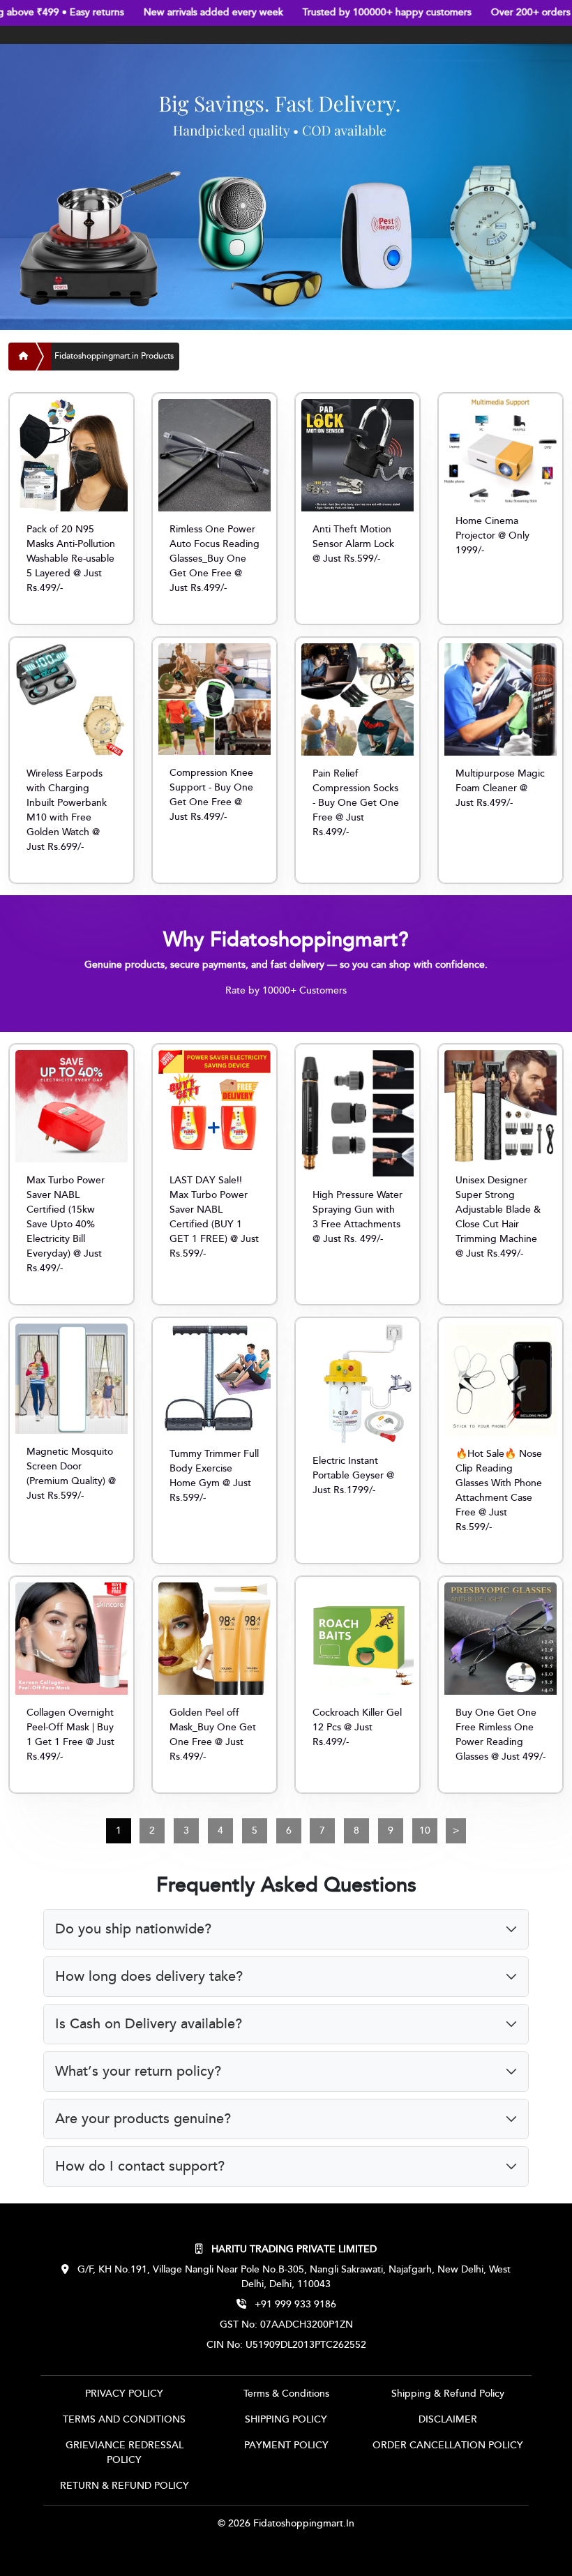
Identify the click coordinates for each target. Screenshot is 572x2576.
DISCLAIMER (448, 2420)
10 (425, 1831)
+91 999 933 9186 (294, 2305)
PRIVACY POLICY (124, 2394)
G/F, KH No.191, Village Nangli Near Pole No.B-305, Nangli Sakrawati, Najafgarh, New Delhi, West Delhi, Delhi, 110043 (293, 2277)
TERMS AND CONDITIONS (124, 2420)
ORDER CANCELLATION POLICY (448, 2446)
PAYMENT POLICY (286, 2446)
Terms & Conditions (286, 2394)
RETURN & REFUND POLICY (125, 2486)
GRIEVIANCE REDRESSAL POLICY (125, 2453)
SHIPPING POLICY (286, 2420)
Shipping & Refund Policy (448, 2394)
